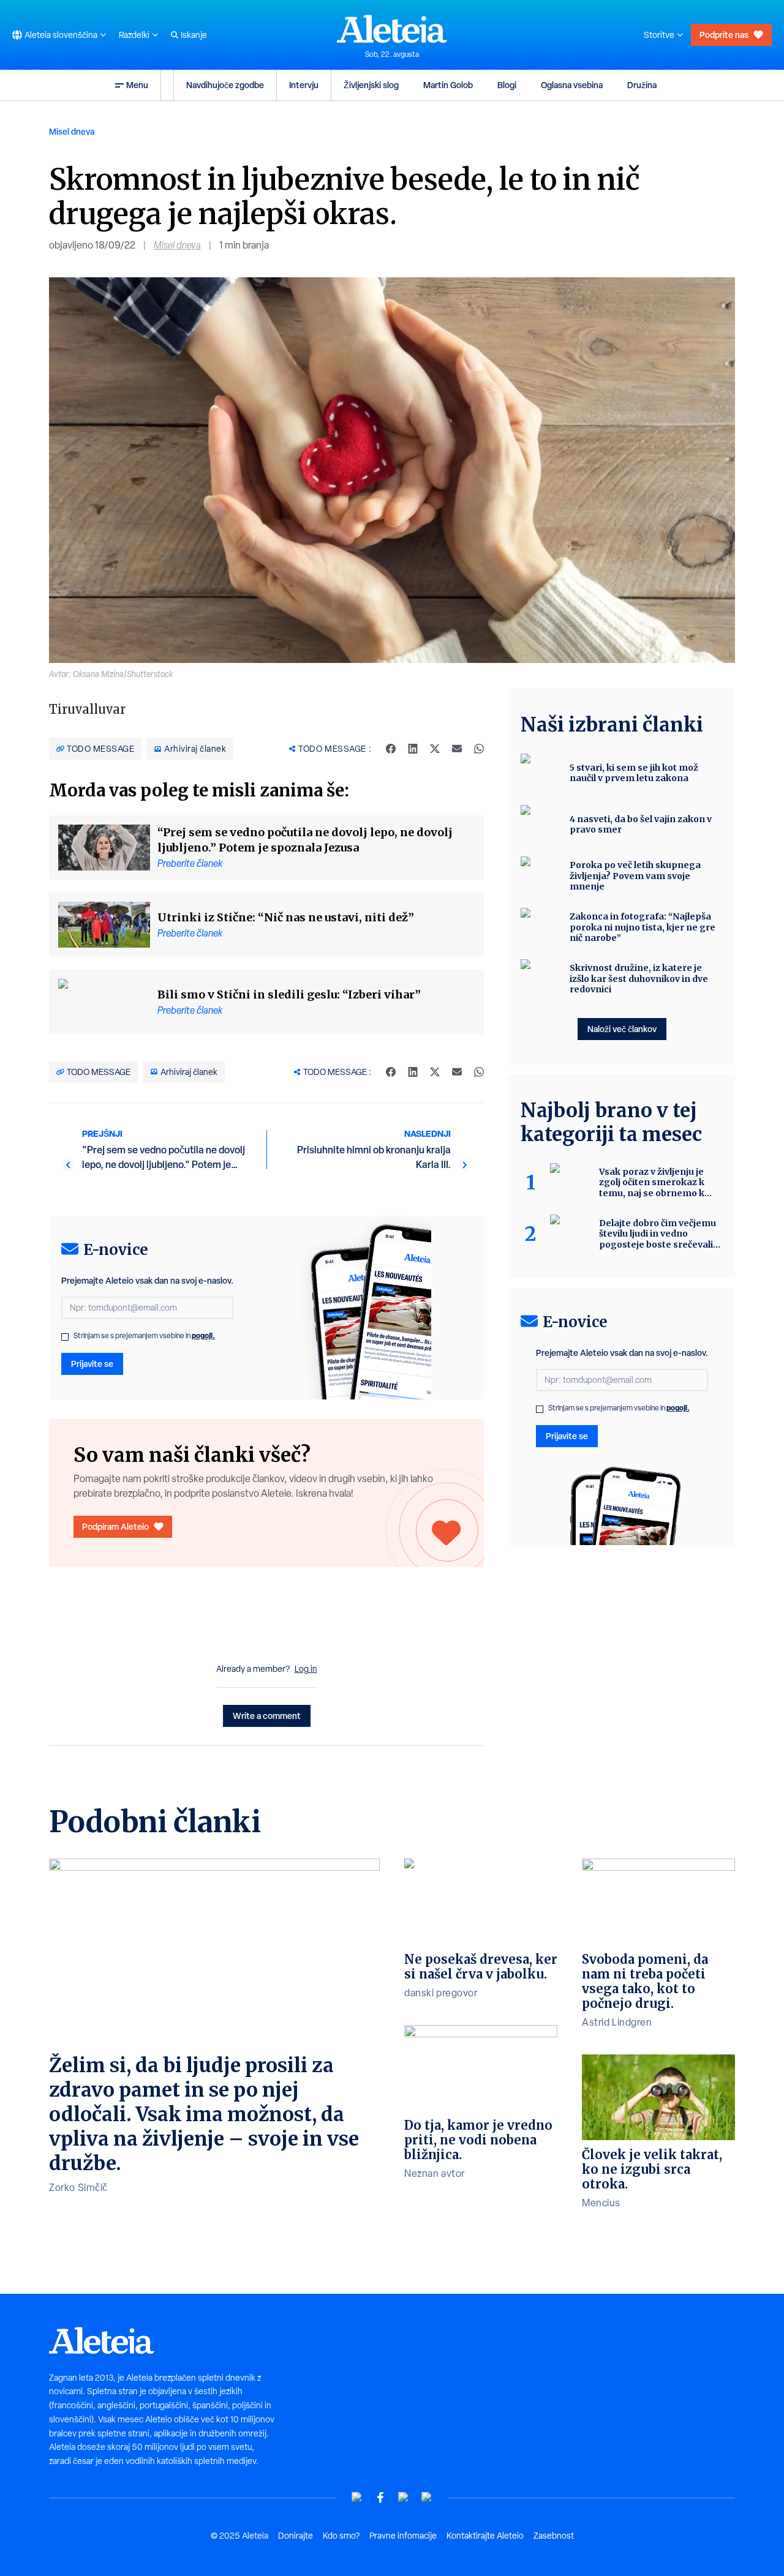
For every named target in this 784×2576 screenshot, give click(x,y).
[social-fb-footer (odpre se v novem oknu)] (380, 2497)
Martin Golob (448, 85)
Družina (642, 85)
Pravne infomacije (403, 2536)
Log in (306, 1669)
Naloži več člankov (622, 1029)
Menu (137, 85)
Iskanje (194, 35)
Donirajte (296, 2536)
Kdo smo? (341, 2536)
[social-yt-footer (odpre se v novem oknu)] (357, 2497)
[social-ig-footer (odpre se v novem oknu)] (427, 2497)
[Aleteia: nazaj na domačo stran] (392, 29)
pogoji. (203, 1335)
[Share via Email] (457, 749)
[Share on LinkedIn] (413, 749)
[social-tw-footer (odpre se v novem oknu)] (404, 2497)
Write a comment (267, 1716)
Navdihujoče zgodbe (225, 85)
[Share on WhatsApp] (479, 749)
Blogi (507, 85)
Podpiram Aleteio (115, 1526)
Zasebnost (554, 2536)
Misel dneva (72, 131)
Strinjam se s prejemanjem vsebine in (144, 1336)
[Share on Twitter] (435, 749)
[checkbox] (65, 1337)
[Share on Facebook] (391, 749)
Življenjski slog (371, 85)
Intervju (304, 85)
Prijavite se (92, 1364)
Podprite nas (724, 35)
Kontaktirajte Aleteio (485, 2536)
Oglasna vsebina (572, 85)
